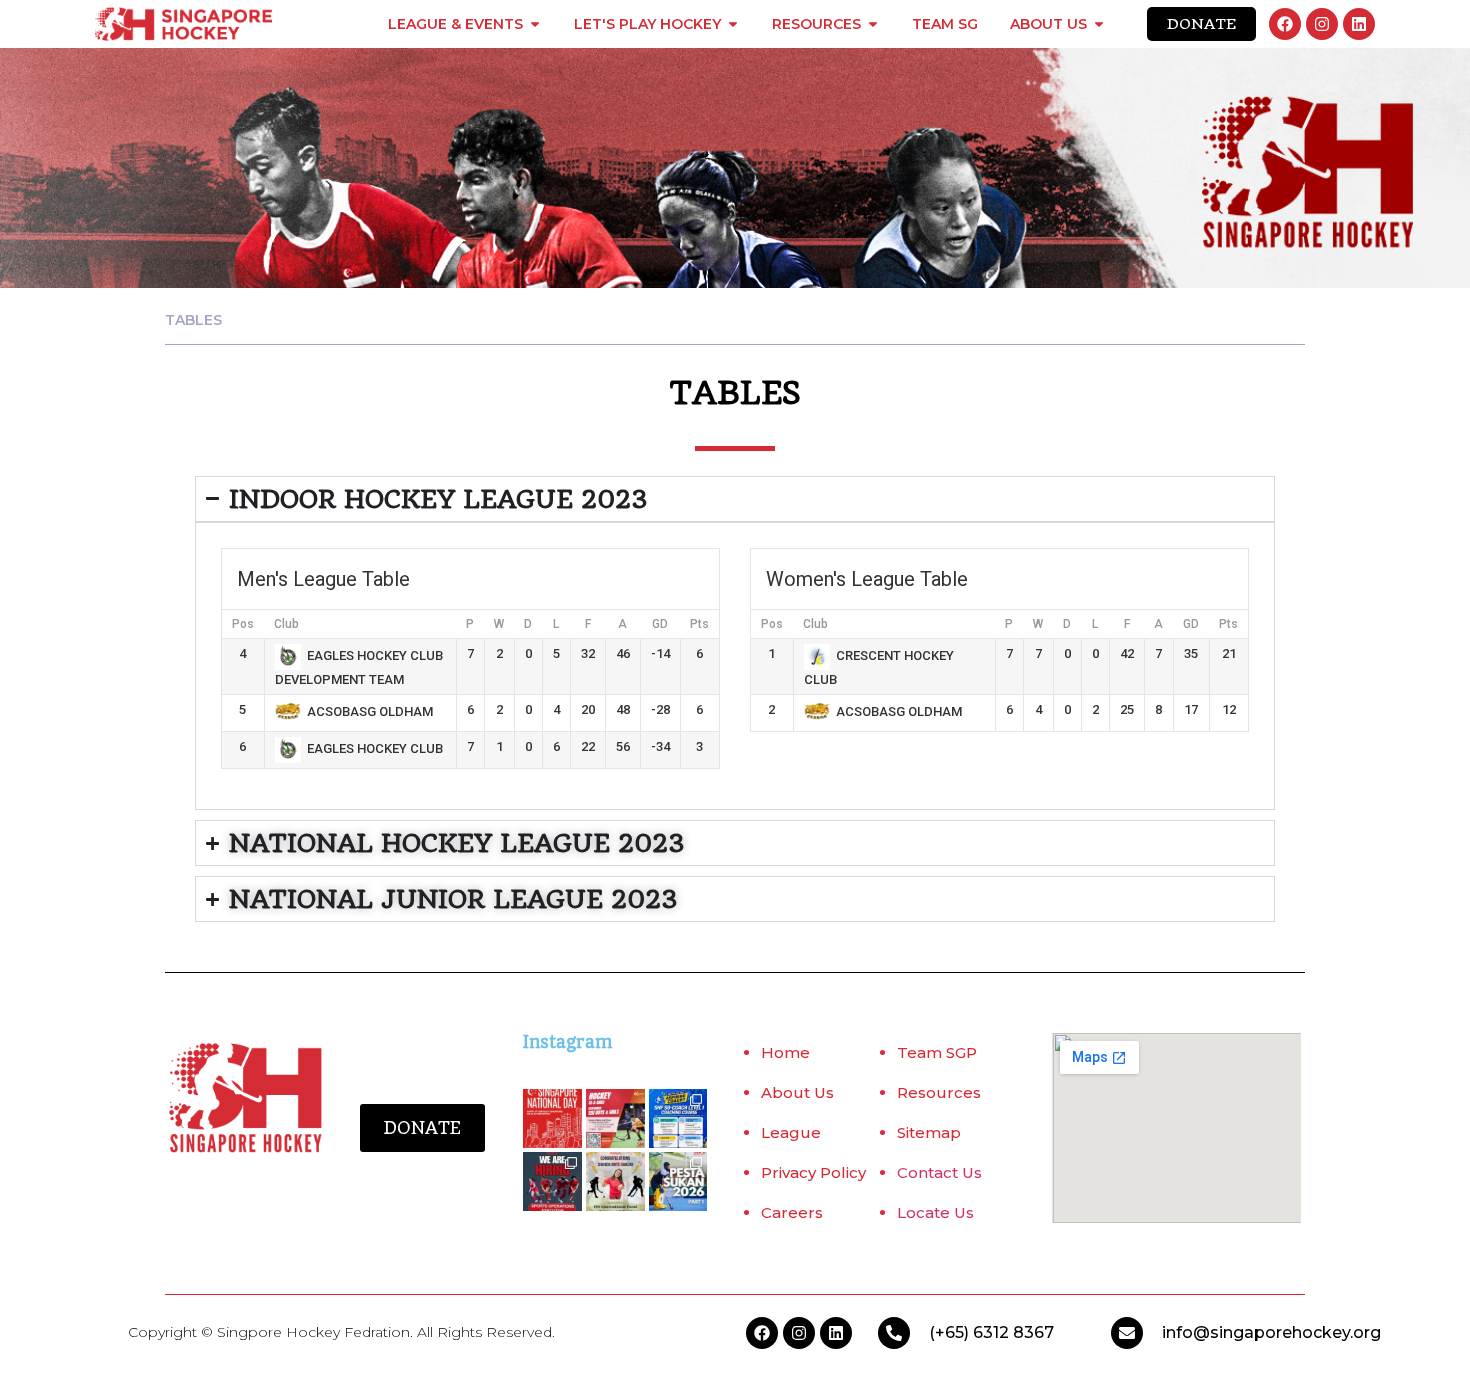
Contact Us (939, 1172)
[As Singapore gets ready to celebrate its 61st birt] (552, 1118)
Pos (243, 624)
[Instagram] (1322, 24)
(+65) (951, 1332)
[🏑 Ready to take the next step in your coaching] (678, 1118)
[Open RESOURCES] (873, 24)
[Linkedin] (1359, 24)
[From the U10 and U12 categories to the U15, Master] (678, 1181)
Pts (699, 624)
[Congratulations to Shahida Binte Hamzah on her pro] (615, 1181)
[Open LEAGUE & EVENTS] (535, 24)
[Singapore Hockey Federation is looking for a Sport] (552, 1181)
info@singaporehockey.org (1271, 1332)
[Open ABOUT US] (1099, 24)
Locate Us (935, 1212)
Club (286, 624)
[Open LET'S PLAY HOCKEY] (733, 24)
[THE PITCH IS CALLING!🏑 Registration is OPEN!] (615, 1118)
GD (660, 624)
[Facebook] (1285, 24)
